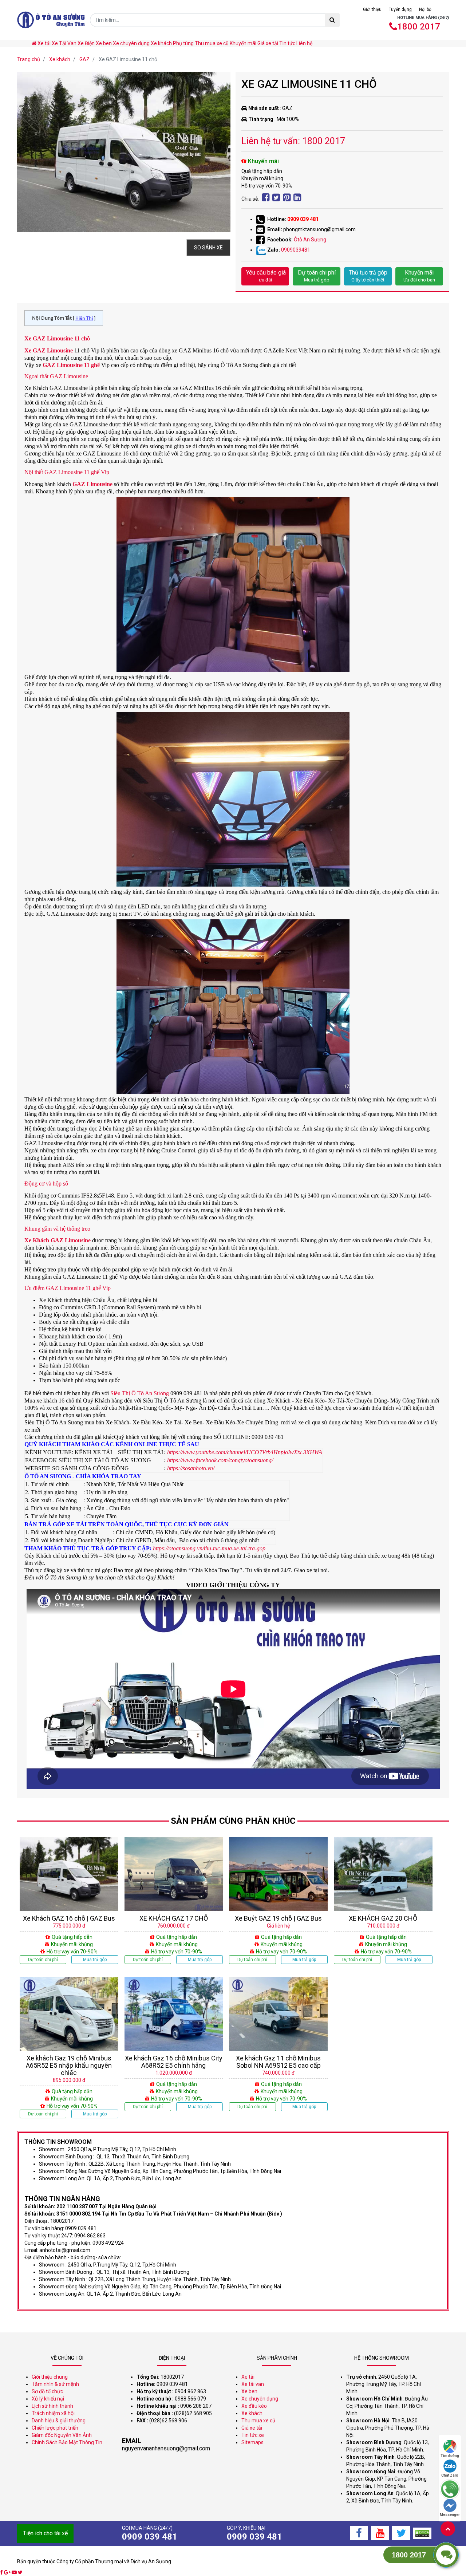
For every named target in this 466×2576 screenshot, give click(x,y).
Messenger (450, 2515)
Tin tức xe (253, 2435)
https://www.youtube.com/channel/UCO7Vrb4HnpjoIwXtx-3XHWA (245, 1452)
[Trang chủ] (35, 43)
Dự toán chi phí (317, 276)
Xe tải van (253, 2384)
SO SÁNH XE (208, 248)
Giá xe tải (268, 43)
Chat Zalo (450, 2475)
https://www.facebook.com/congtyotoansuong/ (220, 1460)
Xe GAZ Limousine (49, 350)
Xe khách (161, 43)
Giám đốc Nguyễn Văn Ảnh (62, 2435)
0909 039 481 (303, 219)
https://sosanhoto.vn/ (191, 1468)
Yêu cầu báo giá (266, 276)
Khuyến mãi (243, 43)
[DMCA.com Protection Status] (422, 2533)
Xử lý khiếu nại (48, 2399)
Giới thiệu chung (50, 2377)
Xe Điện (86, 43)
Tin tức (287, 43)
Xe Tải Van (64, 43)
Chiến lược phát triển (55, 2428)
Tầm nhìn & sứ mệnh (55, 2384)
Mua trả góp (95, 1960)
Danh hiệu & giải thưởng (59, 2421)
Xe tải (44, 43)
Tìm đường (450, 2456)
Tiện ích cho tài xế (45, 2533)
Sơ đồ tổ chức (47, 2391)
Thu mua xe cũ (212, 43)
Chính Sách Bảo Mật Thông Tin (67, 2442)
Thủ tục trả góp (368, 276)
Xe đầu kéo (254, 2406)
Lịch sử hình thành (52, 2406)
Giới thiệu (372, 9)
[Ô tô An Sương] (51, 20)
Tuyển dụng (400, 9)
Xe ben (104, 43)
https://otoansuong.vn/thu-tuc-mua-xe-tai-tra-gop (209, 1548)
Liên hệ (304, 43)
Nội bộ (425, 9)
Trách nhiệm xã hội (53, 2413)
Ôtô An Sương (310, 240)
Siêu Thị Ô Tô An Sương (140, 1393)
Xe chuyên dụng (131, 43)
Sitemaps (252, 2442)
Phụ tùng (183, 43)
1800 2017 (419, 27)
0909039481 (296, 250)
